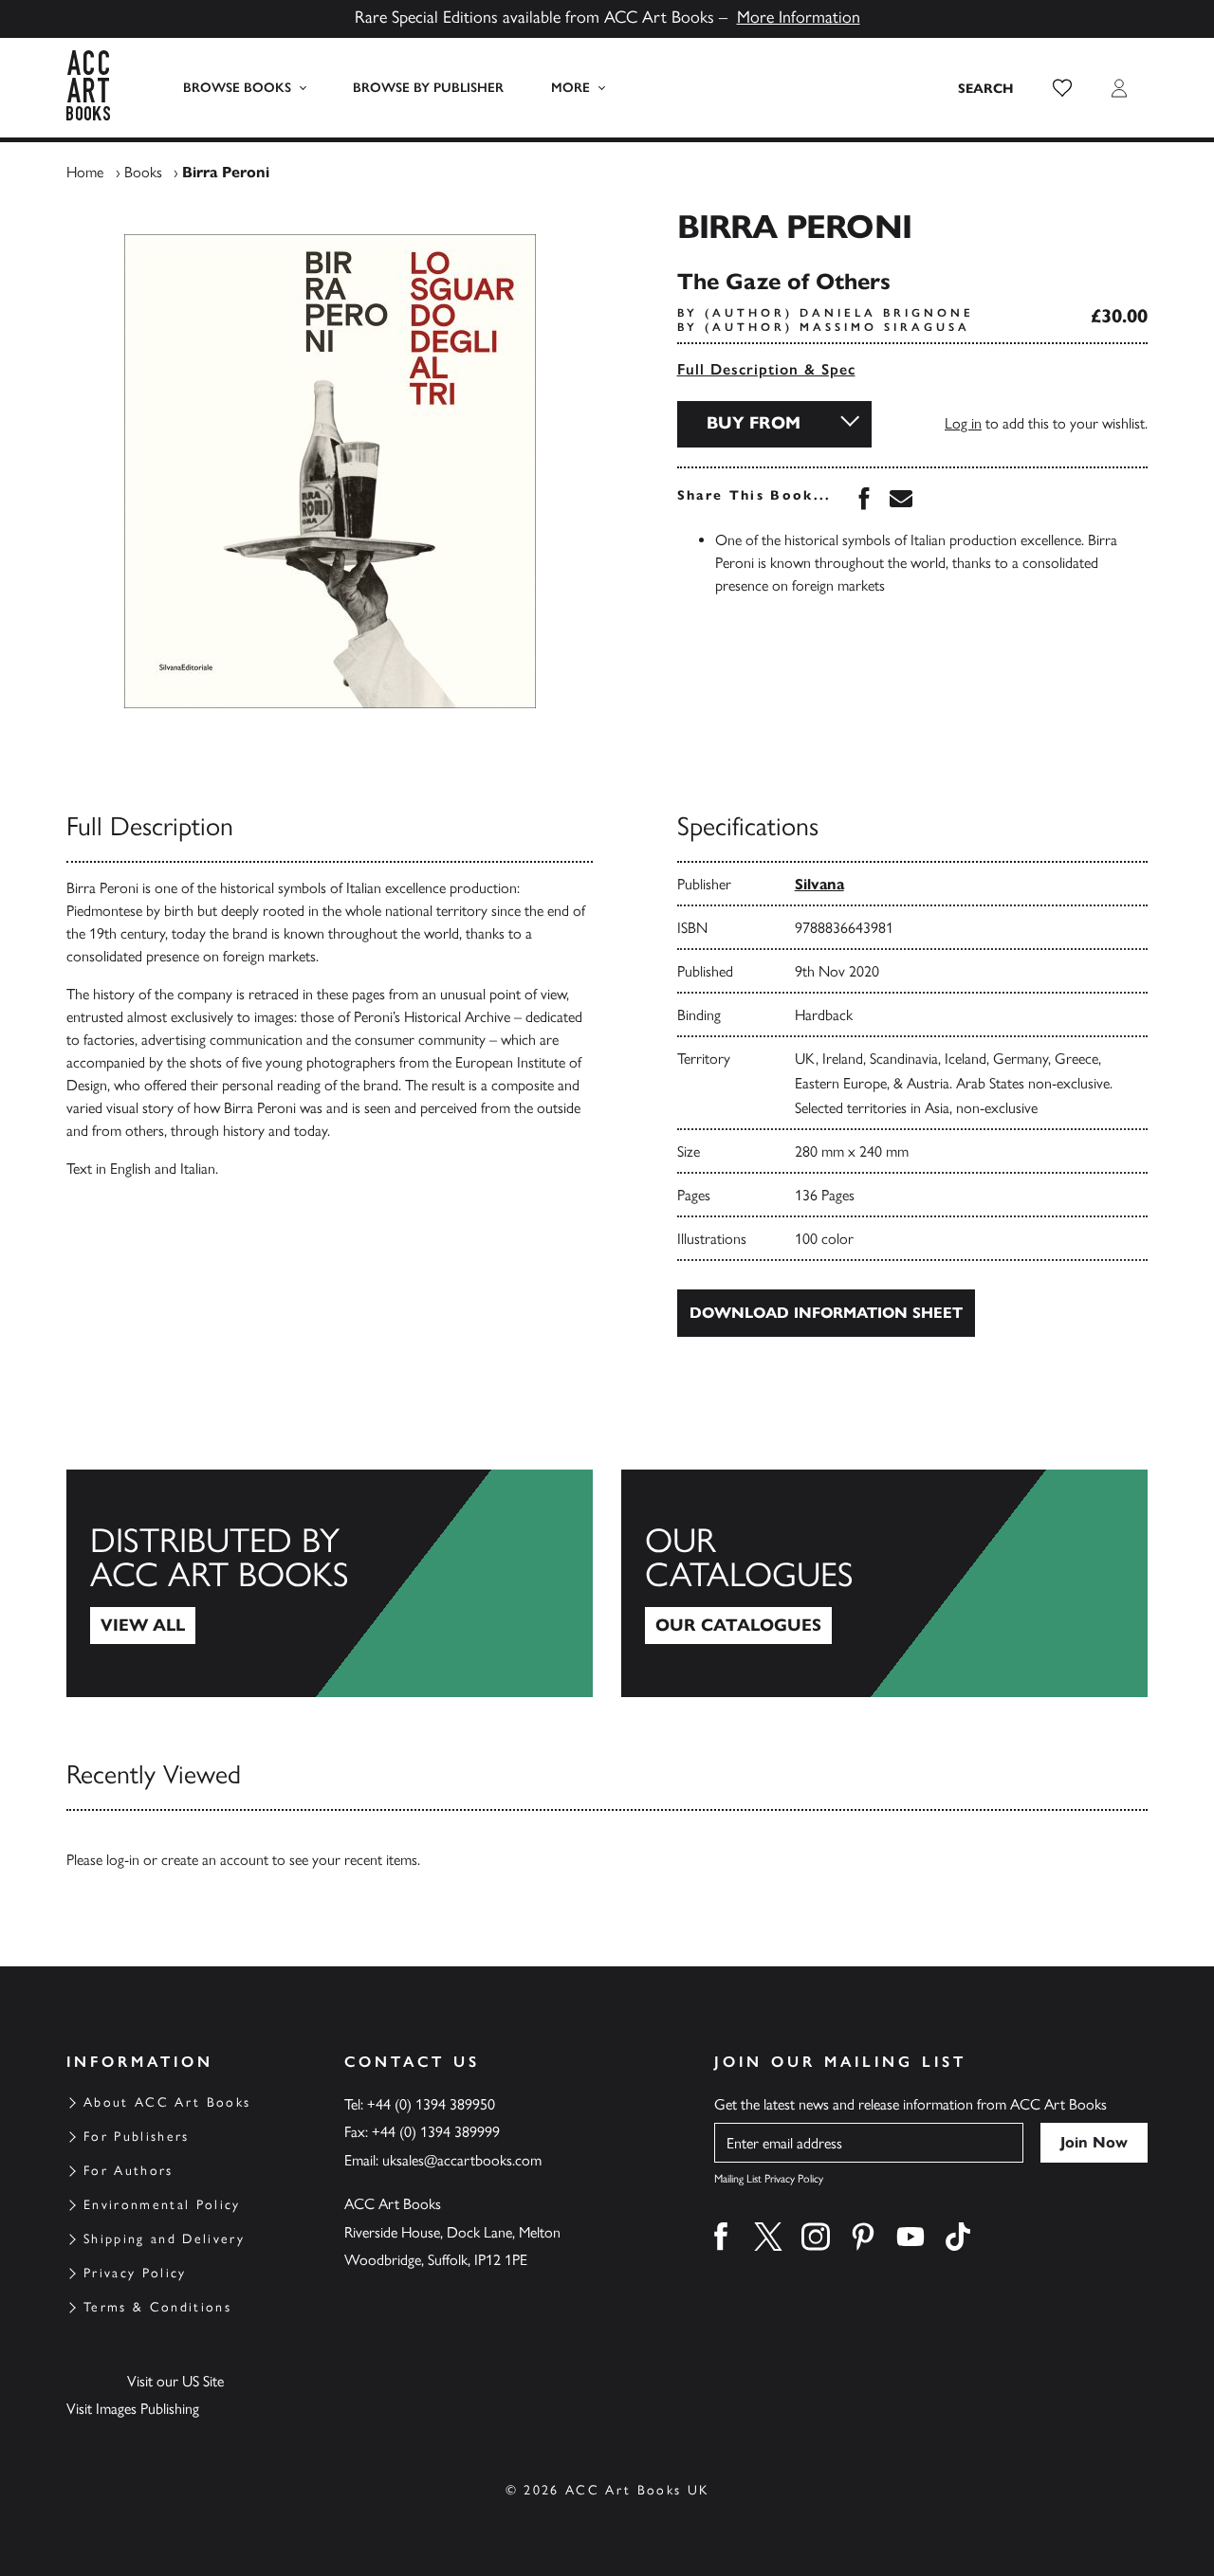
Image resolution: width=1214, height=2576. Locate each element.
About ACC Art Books (167, 2102)
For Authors (129, 2171)
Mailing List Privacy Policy (769, 2179)
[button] (1062, 88)
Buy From (754, 423)
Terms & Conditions (157, 2307)
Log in (963, 423)
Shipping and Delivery (164, 2239)
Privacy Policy (135, 2273)
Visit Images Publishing (133, 2409)
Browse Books (237, 88)
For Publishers (137, 2137)
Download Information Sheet (826, 1313)
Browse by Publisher (428, 88)
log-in (123, 1860)
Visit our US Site (175, 2381)
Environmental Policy (162, 2205)
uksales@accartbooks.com (462, 2160)
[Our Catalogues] (884, 1583)
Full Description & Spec (766, 369)
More (570, 88)
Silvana (819, 884)
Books (143, 172)
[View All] (330, 1583)
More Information (799, 17)
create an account (215, 1860)
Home (85, 172)
